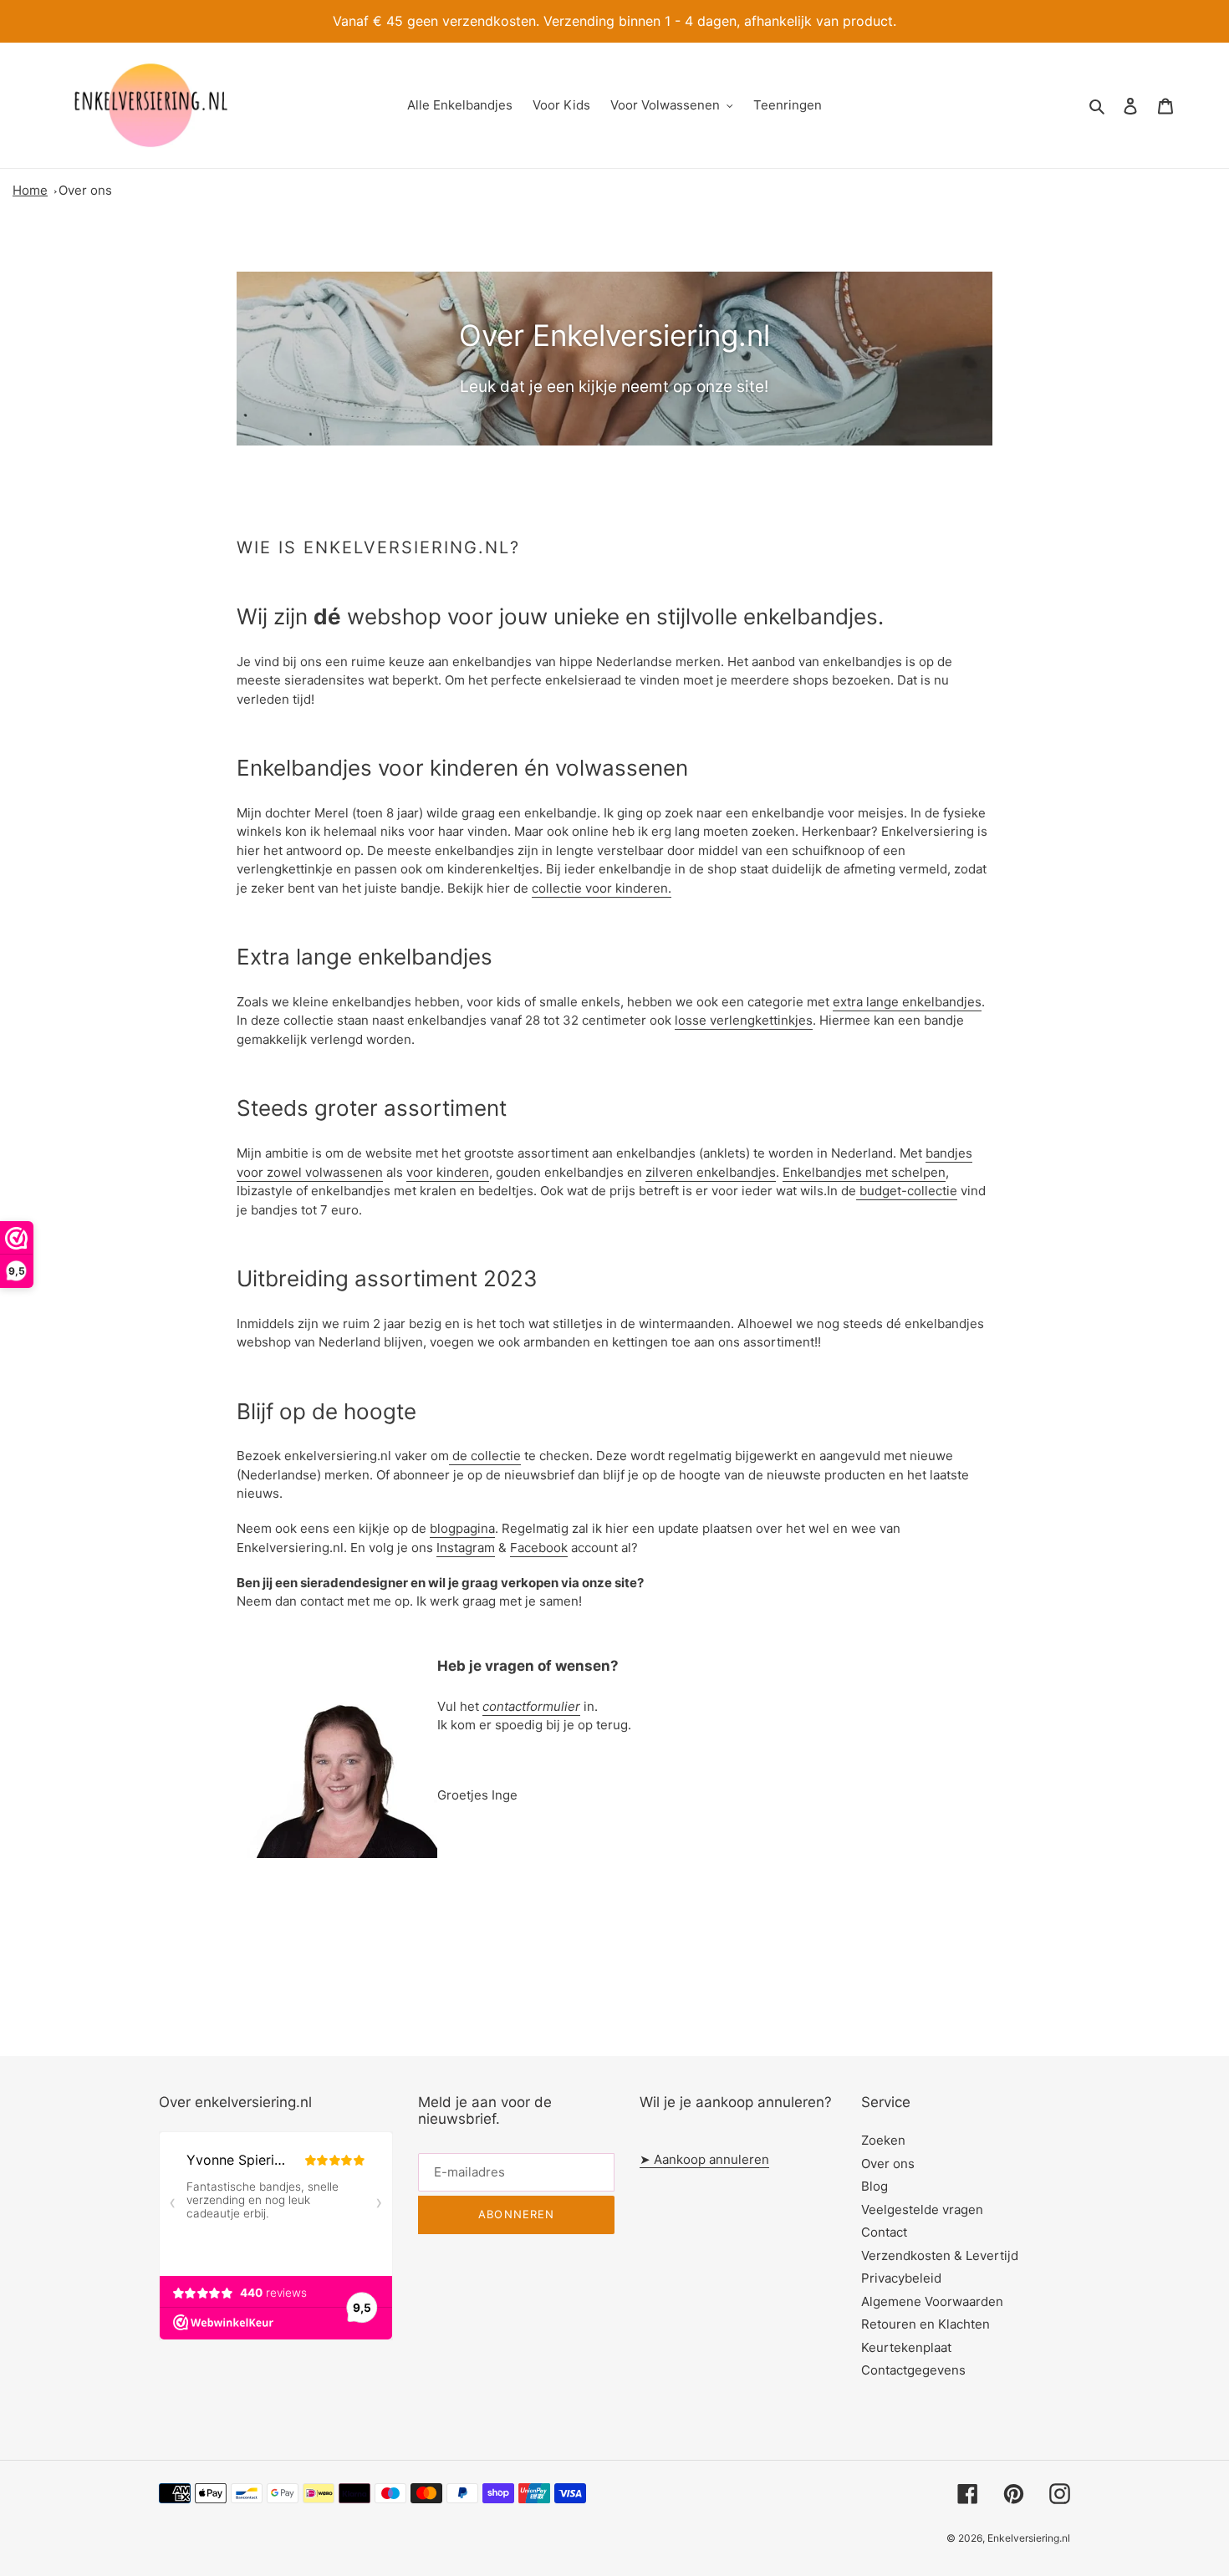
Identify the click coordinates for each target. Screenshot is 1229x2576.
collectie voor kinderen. (602, 888)
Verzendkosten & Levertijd (940, 2255)
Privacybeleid (901, 2278)
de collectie (485, 1456)
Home (30, 190)
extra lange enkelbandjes (907, 1002)
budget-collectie (907, 1191)
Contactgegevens (913, 2370)
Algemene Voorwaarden (932, 2301)
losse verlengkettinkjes (744, 1020)
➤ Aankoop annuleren (704, 2159)
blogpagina (462, 1528)
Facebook (539, 1548)
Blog (875, 2186)
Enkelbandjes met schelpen (864, 1172)
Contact (884, 2232)
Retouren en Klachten (926, 2324)
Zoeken (883, 2140)
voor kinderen (448, 1172)
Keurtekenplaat (906, 2347)
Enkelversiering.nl (1029, 2538)
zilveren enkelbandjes (711, 1172)
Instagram (466, 1548)
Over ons (85, 190)
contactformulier (531, 1706)
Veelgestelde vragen (922, 2209)
